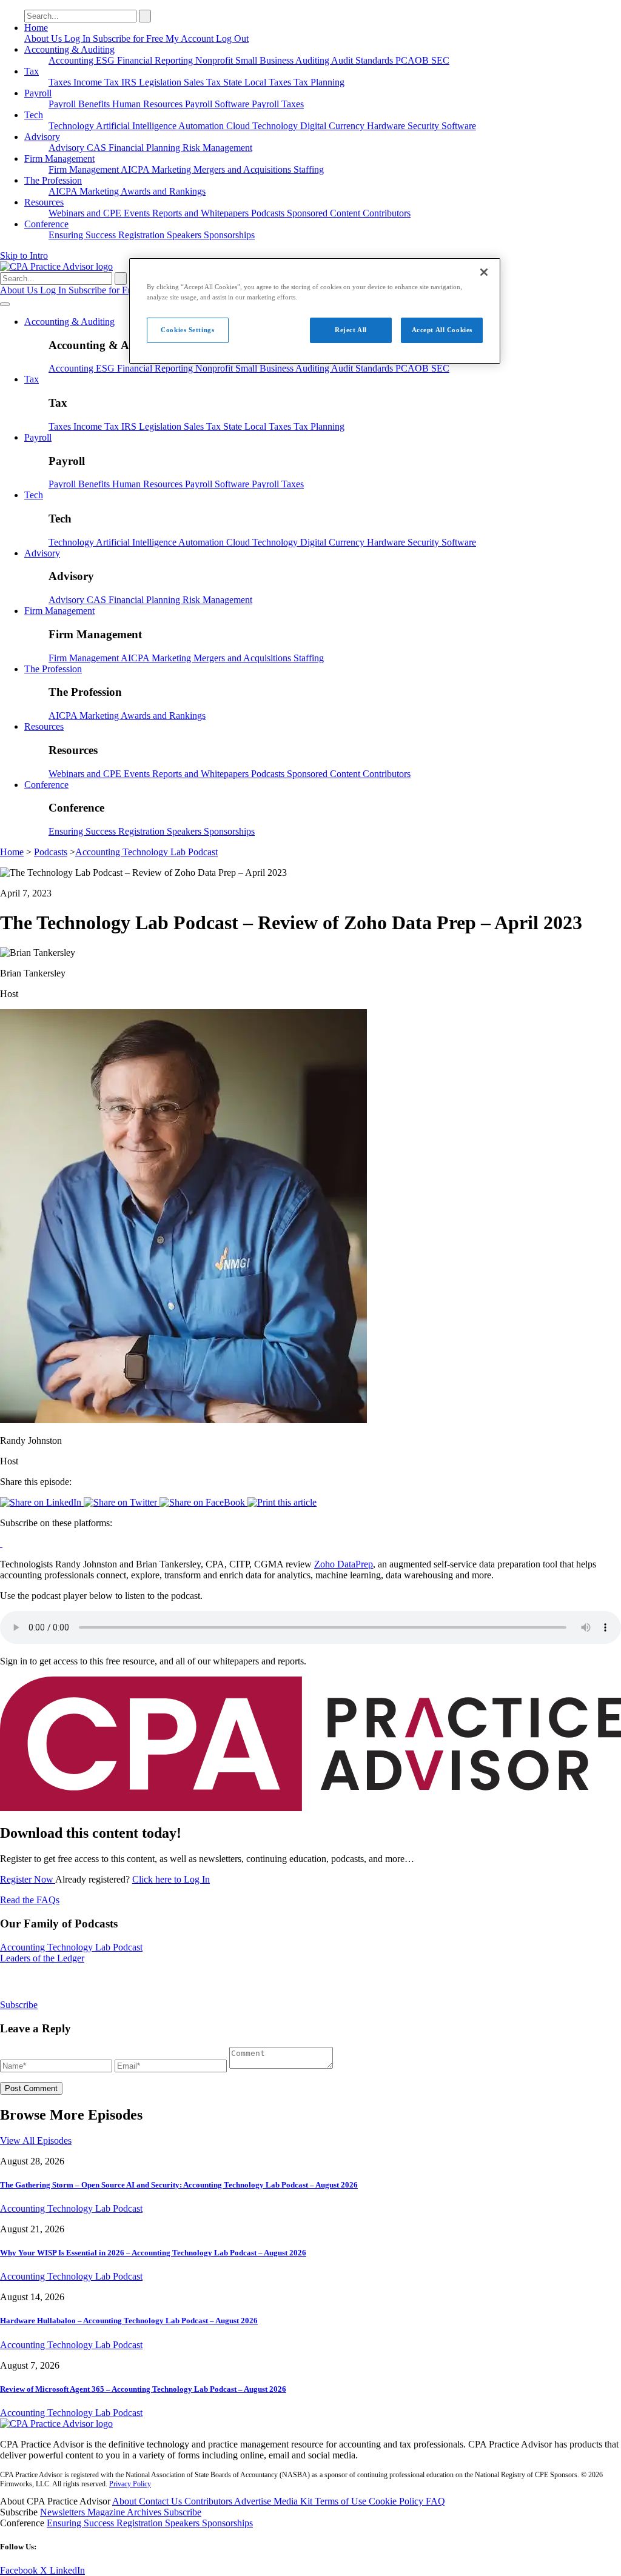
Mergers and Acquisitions (243, 169)
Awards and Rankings (163, 191)
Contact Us (162, 2501)
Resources (44, 202)
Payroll (38, 93)
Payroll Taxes (278, 104)
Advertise (254, 2501)
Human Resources (149, 104)
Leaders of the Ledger (42, 1958)
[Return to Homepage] (56, 2424)
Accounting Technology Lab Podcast (146, 852)
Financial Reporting (156, 60)
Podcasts (269, 213)
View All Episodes (36, 2141)
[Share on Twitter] (122, 1502)
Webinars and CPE (86, 213)
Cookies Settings (187, 330)
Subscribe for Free (129, 38)
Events (138, 213)
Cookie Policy (397, 2501)
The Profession (53, 180)
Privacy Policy (130, 2484)
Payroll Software (218, 104)
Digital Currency (334, 126)
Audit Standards (363, 60)
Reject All (351, 330)
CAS (98, 148)
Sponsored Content (325, 213)
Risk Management (217, 148)
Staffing (309, 169)
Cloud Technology (263, 126)
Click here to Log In (171, 1879)
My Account (191, 38)
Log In (79, 38)
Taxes (61, 82)
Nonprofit (215, 60)
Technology (72, 126)
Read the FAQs (30, 1900)
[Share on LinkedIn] (42, 1502)
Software (459, 126)
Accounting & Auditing (69, 49)
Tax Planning (319, 82)
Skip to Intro (24, 255)
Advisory (42, 137)
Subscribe (19, 2005)
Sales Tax (203, 82)
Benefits (95, 104)
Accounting (72, 60)
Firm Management (59, 158)
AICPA (136, 169)
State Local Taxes (258, 82)
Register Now (28, 1879)
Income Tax (97, 82)
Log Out (232, 38)
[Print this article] (282, 1502)
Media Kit (294, 2501)
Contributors (387, 213)
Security (425, 126)
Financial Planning (146, 148)
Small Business (265, 60)
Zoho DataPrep (344, 1564)
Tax (32, 71)
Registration (143, 235)
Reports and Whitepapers (202, 213)
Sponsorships (229, 235)
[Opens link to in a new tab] (1, 1543)
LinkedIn (67, 2570)
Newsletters (64, 2512)
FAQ (435, 2501)
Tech (34, 115)
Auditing (313, 60)
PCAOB (413, 60)
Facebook (20, 2570)
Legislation (161, 82)
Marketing (173, 169)
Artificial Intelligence (137, 126)
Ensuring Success (83, 235)
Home (36, 28)
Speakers (185, 235)
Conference (46, 224)
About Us (44, 38)
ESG (106, 60)
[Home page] (56, 266)
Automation (202, 126)
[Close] (484, 272)
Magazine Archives (126, 2512)
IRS (130, 82)
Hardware (387, 126)
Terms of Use (342, 2501)
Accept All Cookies (442, 330)
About (126, 2501)
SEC (440, 60)
